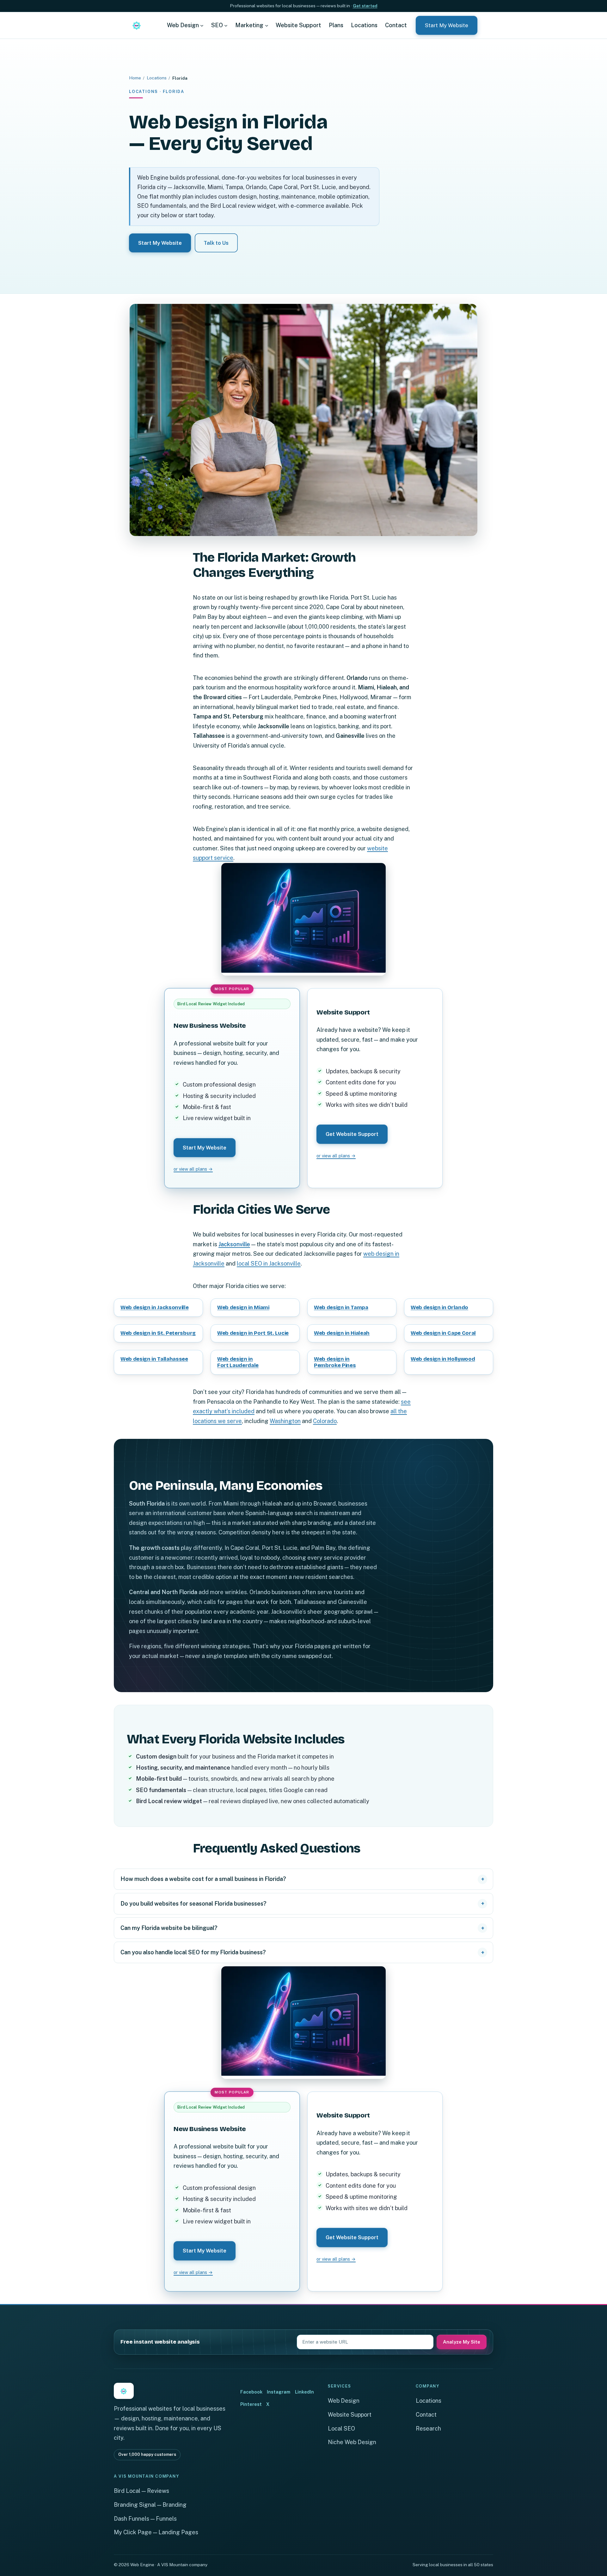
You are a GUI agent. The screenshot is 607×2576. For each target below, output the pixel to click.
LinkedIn (304, 2392)
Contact (426, 2415)
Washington (285, 1421)
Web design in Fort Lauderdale (238, 1362)
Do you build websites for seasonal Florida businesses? (193, 1904)
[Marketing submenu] (267, 25)
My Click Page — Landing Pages (156, 2532)
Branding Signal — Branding (150, 2505)
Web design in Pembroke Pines (335, 1362)
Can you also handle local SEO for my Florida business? (193, 1952)
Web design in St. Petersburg (158, 1333)
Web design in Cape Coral (443, 1333)
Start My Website (447, 25)
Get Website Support (352, 1134)
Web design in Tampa (341, 1307)
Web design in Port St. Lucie (253, 1333)
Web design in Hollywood (443, 1359)
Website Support (350, 2415)
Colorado (325, 1421)
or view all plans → (193, 1169)
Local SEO (341, 2428)
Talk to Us (216, 243)
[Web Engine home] (137, 25)
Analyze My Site (462, 2342)
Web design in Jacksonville (155, 1307)
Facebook (251, 2392)
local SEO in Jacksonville (269, 1263)
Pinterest (251, 2404)
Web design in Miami (243, 1307)
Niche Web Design (352, 2442)
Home (135, 78)
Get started (365, 6)
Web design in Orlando (439, 1307)
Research (428, 2428)
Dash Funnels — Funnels (145, 2519)
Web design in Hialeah (342, 1333)
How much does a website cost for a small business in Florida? (203, 1879)
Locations (157, 78)
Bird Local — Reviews (141, 2491)
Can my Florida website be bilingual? (169, 1928)
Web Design (344, 2401)
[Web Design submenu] (202, 25)
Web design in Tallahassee (154, 1359)
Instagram (279, 2392)
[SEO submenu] (226, 25)
